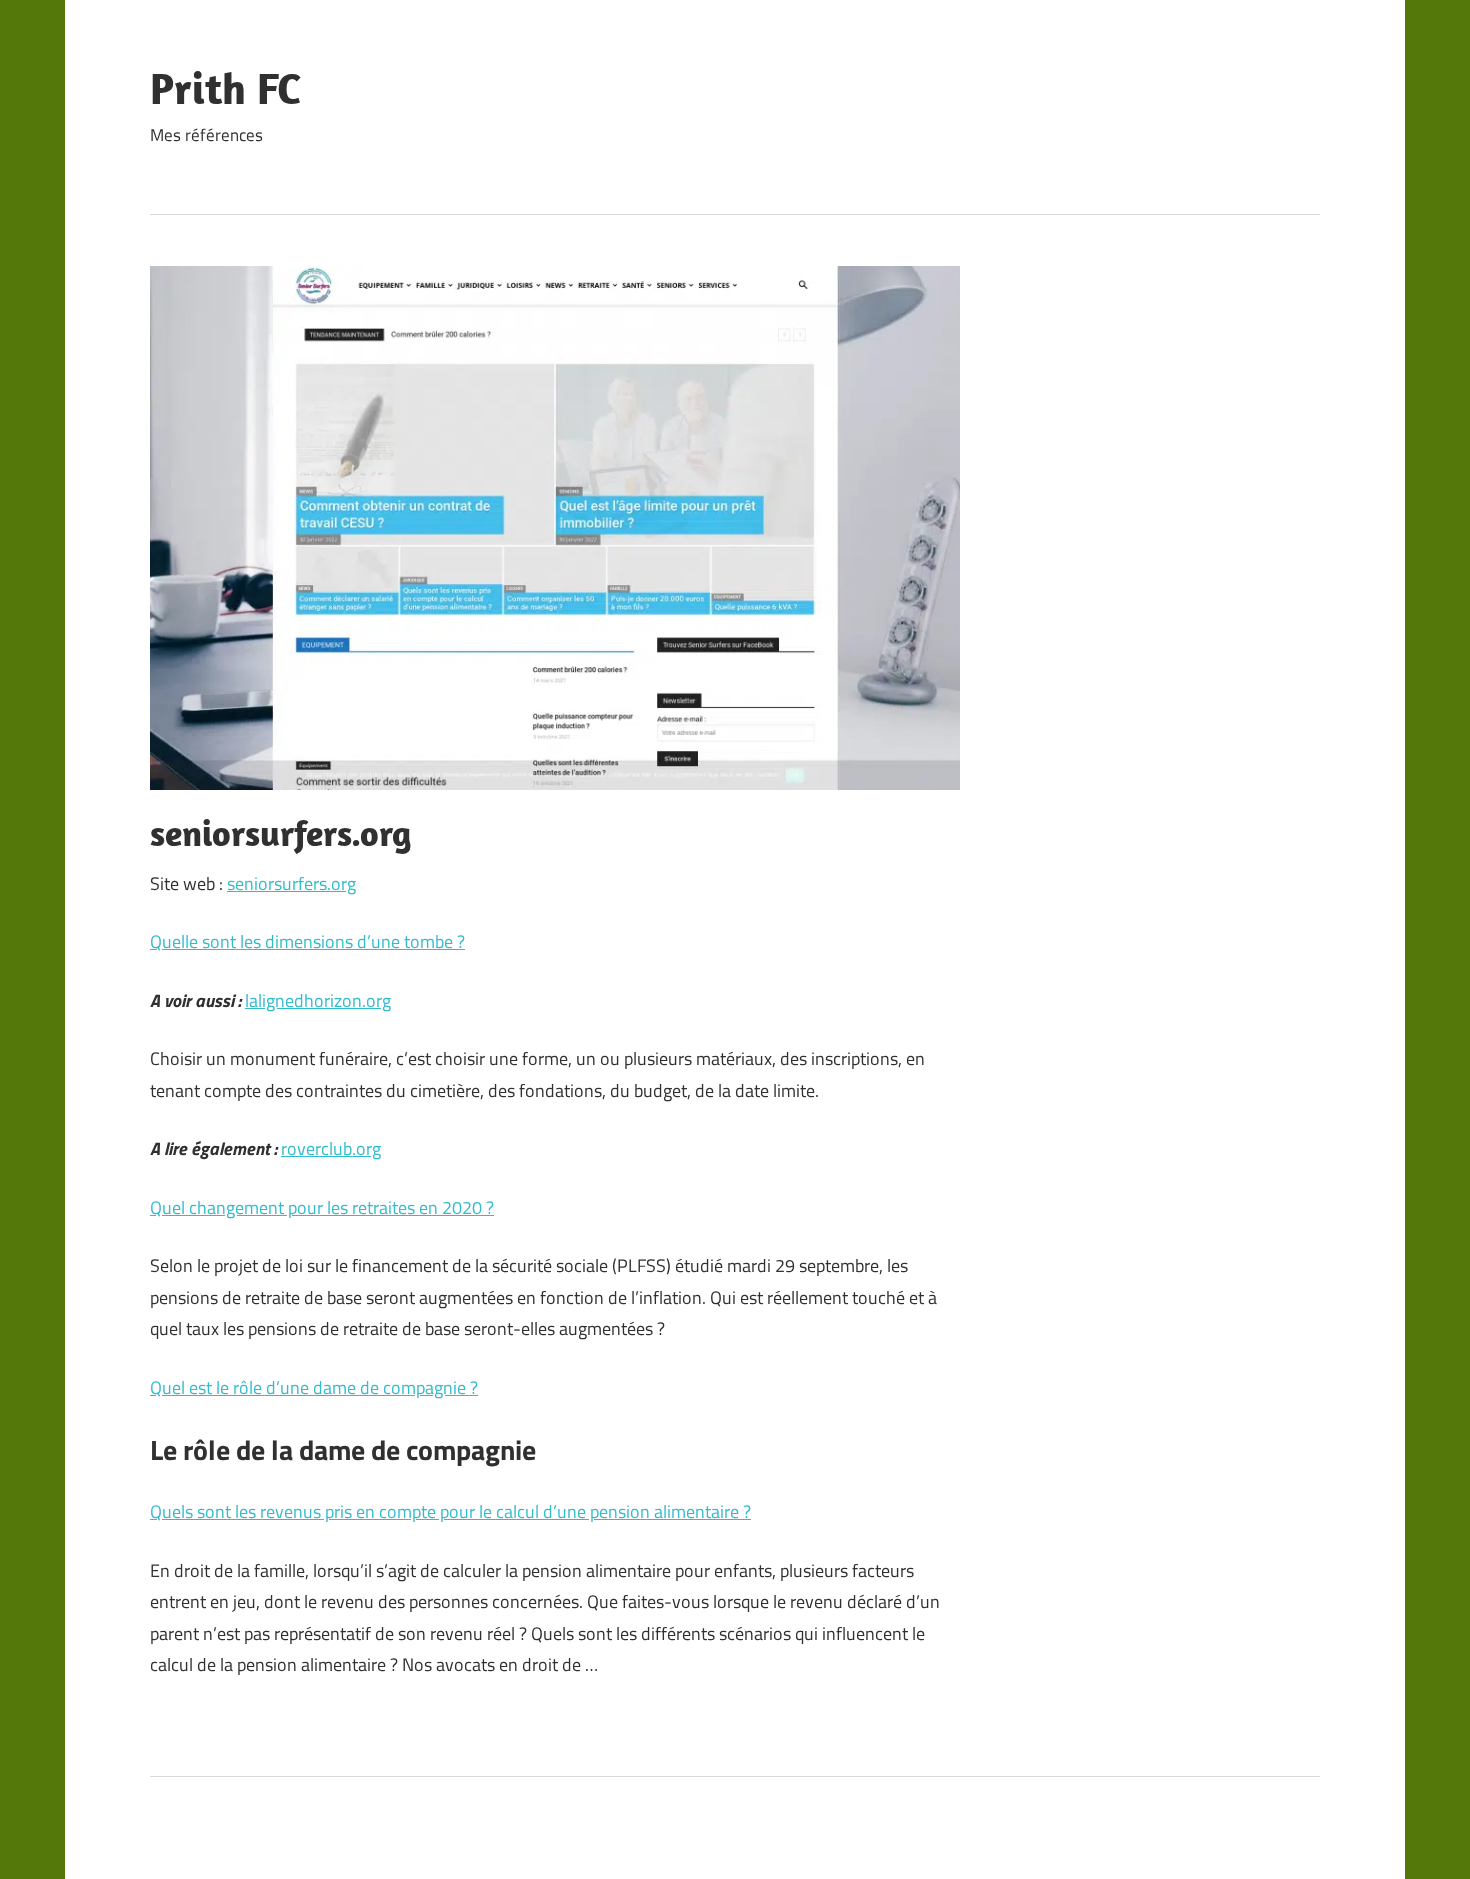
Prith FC (225, 88)
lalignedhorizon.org (318, 1000)
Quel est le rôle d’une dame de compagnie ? (314, 1387)
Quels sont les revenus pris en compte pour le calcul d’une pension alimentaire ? (450, 1511)
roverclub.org (331, 1148)
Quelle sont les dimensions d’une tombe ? (307, 941)
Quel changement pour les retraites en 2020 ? (322, 1207)
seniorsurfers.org (291, 883)
